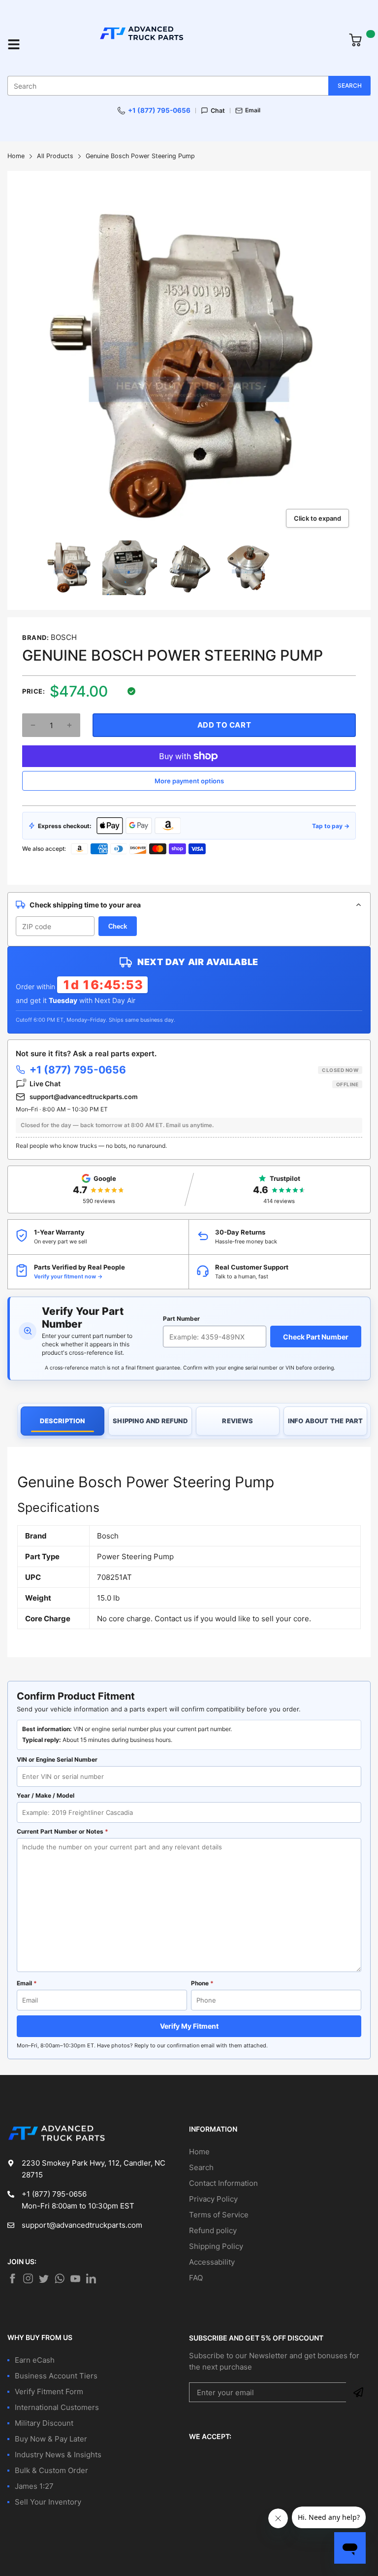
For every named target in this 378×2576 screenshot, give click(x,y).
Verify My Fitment (189, 2026)
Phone (202, 1983)
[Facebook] (12, 2278)
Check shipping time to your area (85, 905)
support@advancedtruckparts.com (84, 1097)
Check (118, 926)
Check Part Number (316, 1337)
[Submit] (358, 2392)
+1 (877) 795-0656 (159, 110)
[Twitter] (28, 2278)
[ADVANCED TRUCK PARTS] (185, 44)
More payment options (189, 781)
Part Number (181, 1319)
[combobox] (189, 86)
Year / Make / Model (46, 1795)
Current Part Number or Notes (63, 1831)
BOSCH (64, 637)
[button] (33, 725)
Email (253, 110)
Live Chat (194, 1084)
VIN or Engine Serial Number (57, 1759)
